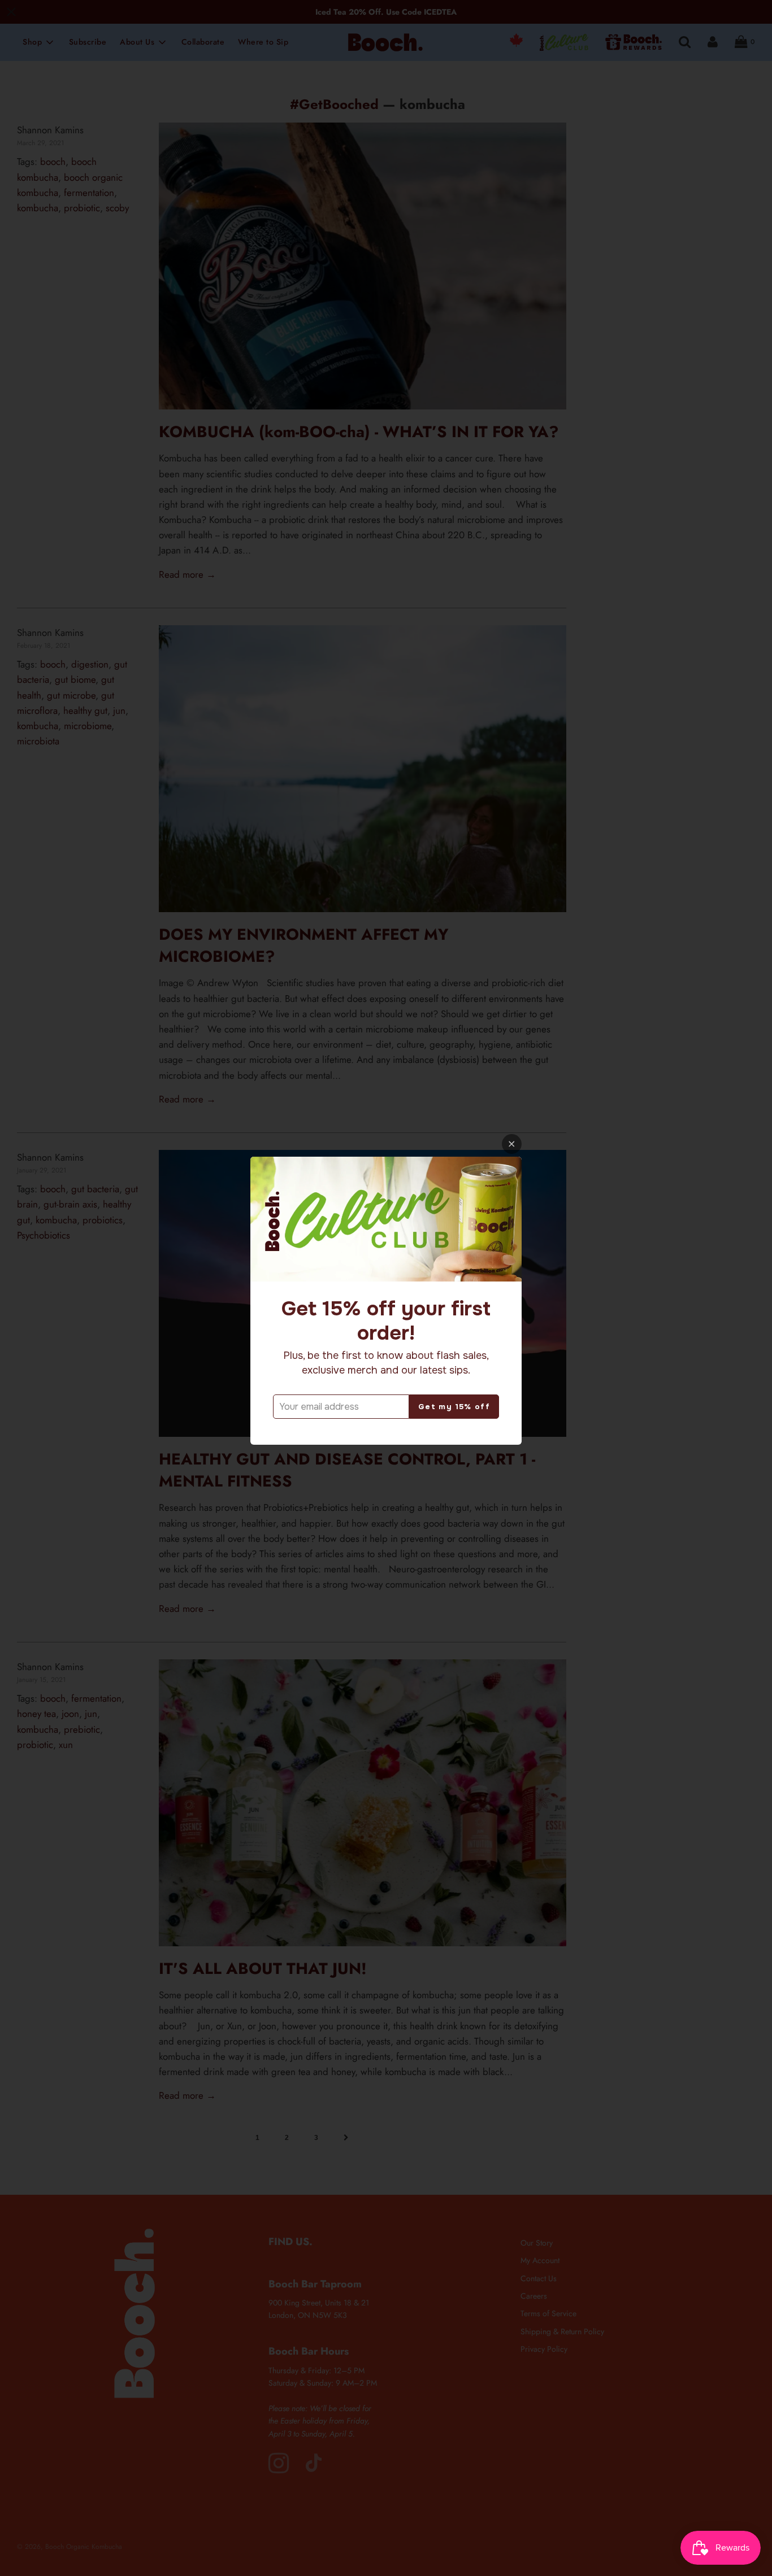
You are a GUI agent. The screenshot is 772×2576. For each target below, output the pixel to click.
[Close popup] (512, 1144)
